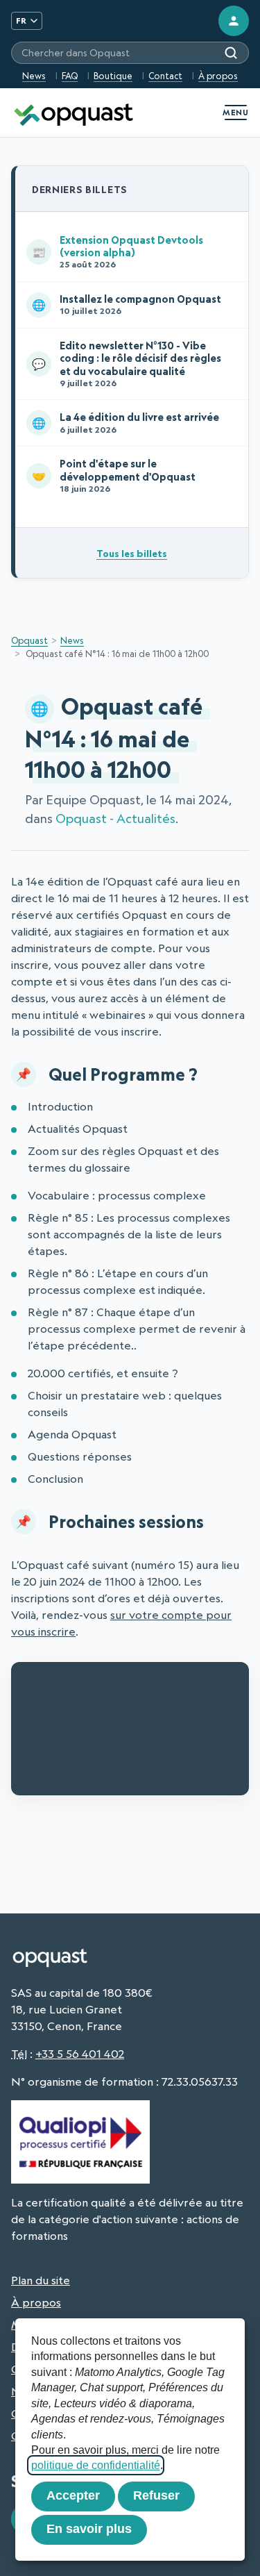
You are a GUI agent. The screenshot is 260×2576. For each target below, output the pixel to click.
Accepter (73, 2495)
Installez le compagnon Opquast (127, 304)
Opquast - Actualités (115, 818)
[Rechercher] (231, 53)
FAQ (70, 76)
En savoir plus (89, 2529)
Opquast (29, 640)
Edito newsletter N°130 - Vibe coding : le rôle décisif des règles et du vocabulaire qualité (127, 364)
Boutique (113, 76)
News (34, 76)
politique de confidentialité (96, 2465)
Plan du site (41, 2280)
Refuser (156, 2495)
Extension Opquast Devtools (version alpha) (118, 252)
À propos (218, 76)
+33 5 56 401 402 (80, 2054)
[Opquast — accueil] (73, 113)
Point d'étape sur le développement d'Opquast (114, 475)
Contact (165, 76)
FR (21, 20)
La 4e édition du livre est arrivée (125, 422)
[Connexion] (234, 21)
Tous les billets (132, 553)
